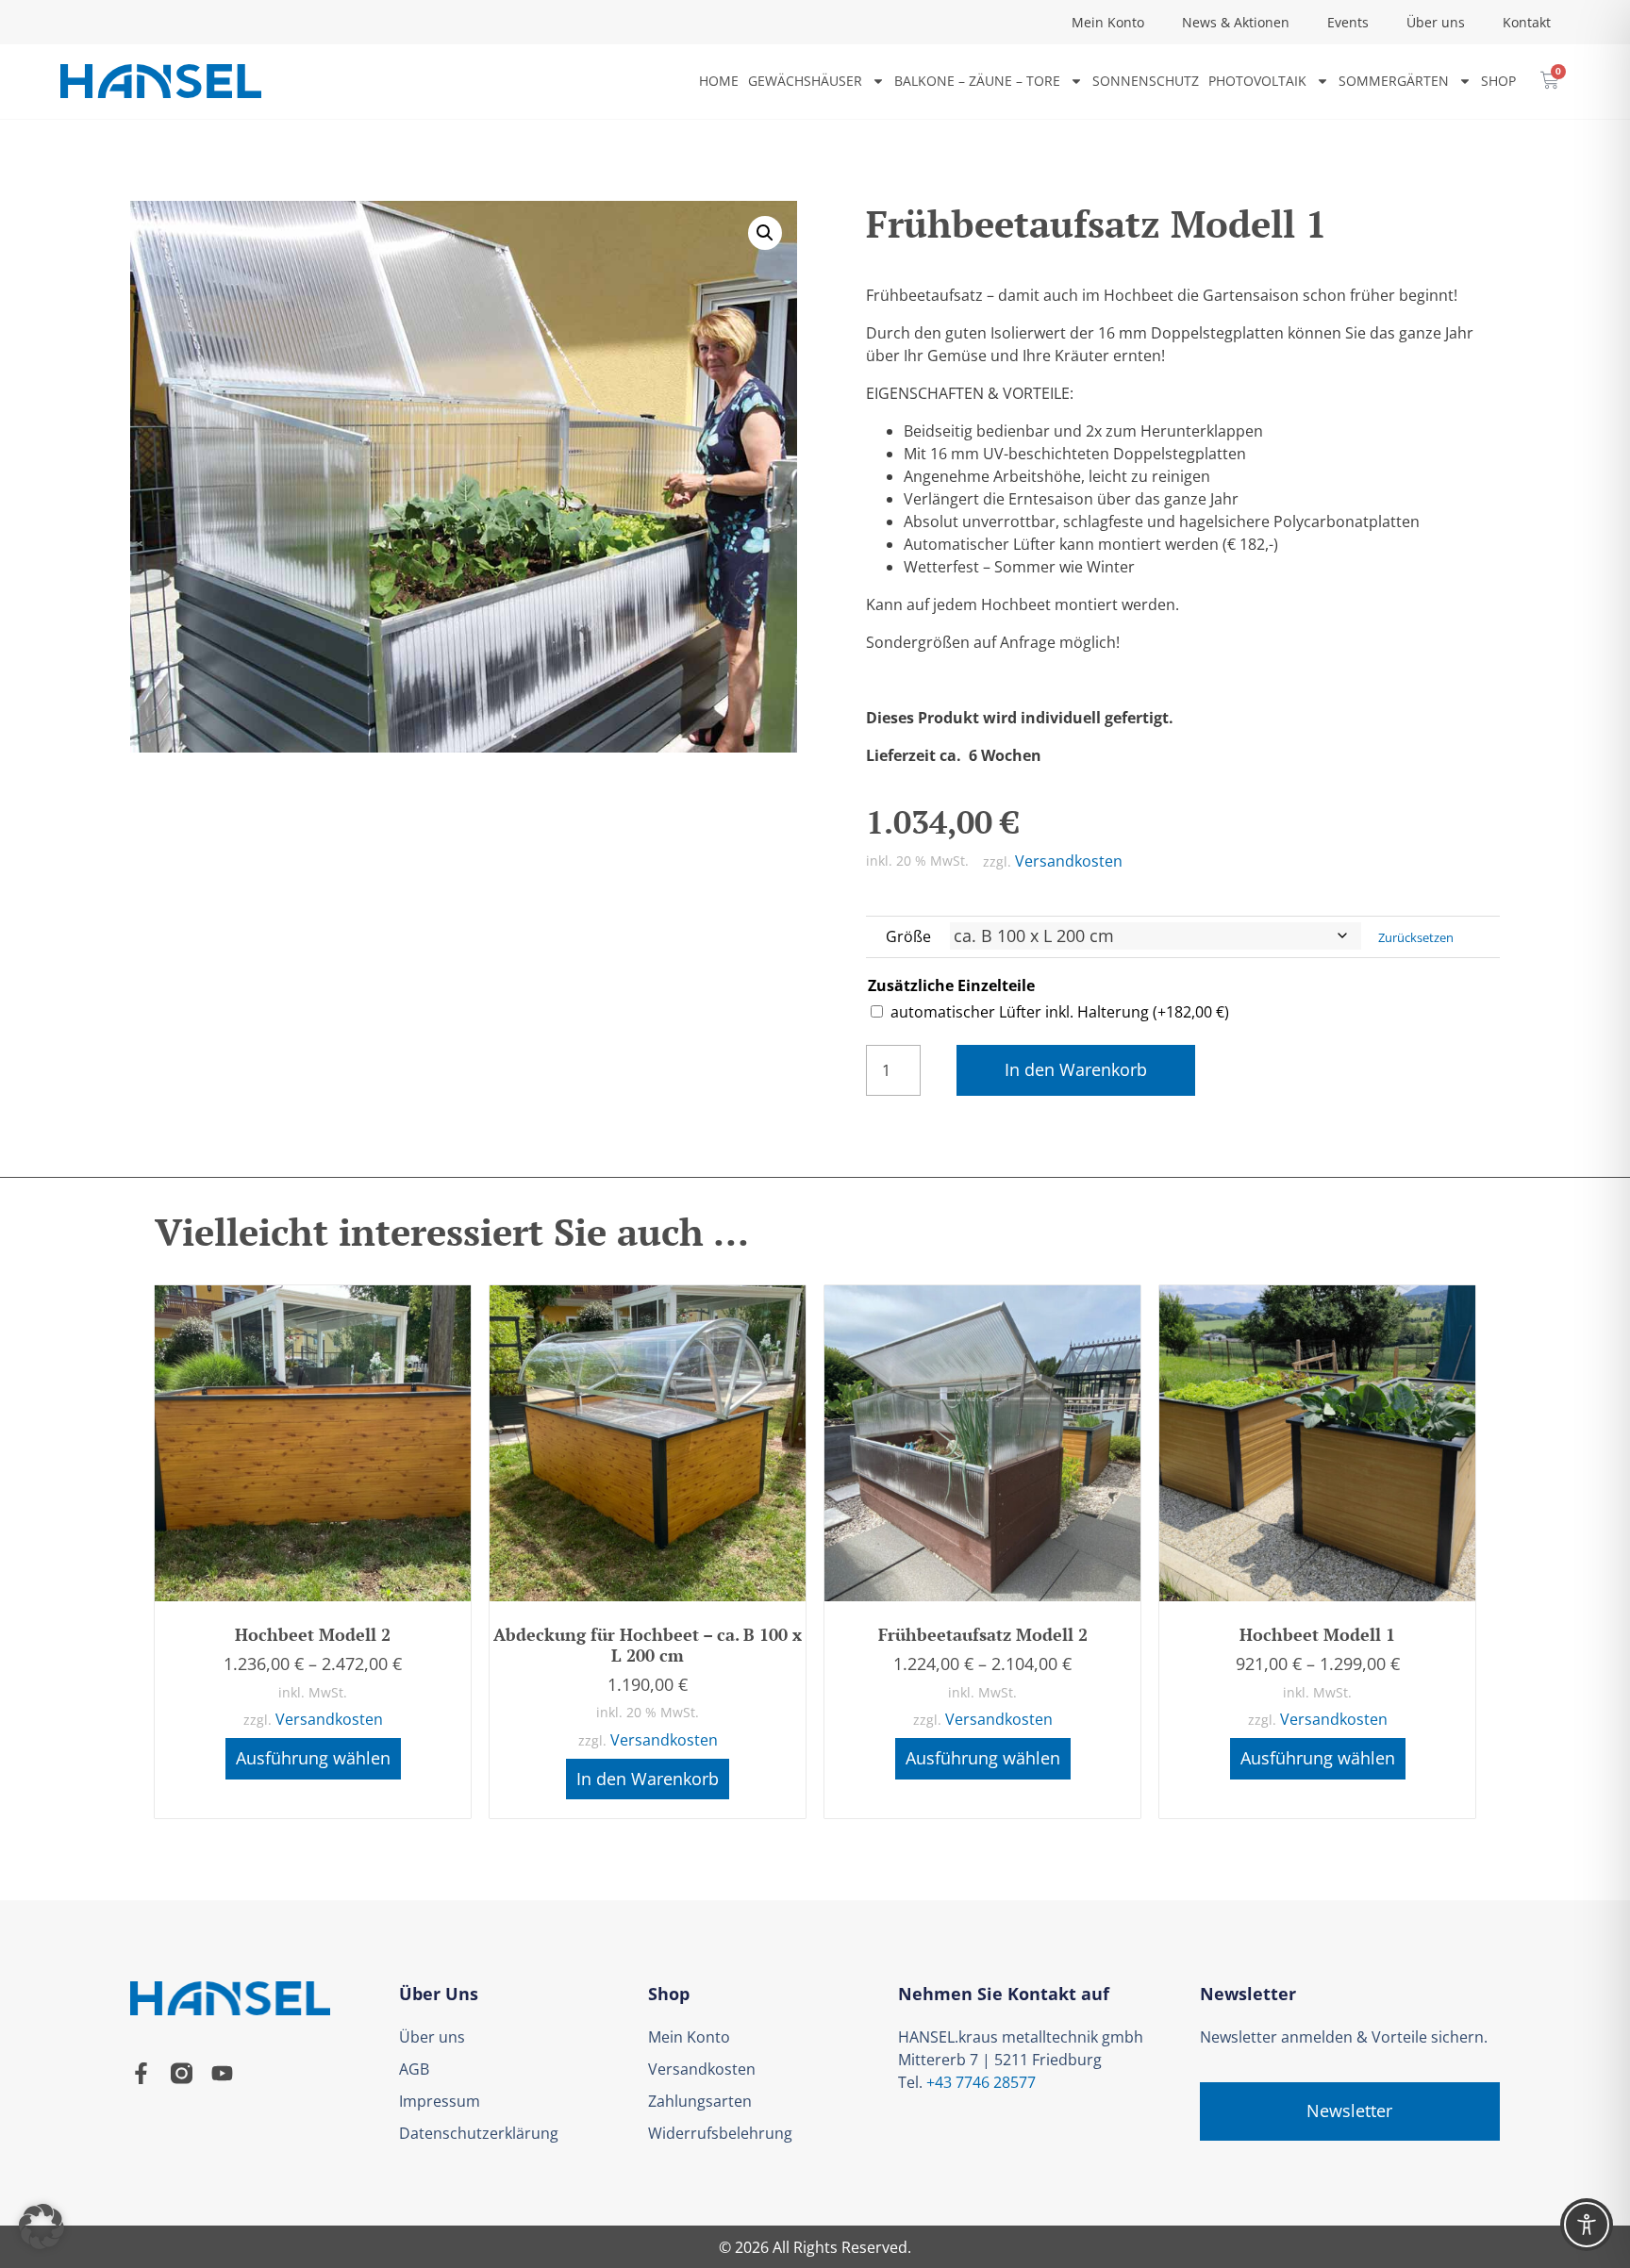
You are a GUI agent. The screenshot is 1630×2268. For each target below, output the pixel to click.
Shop (1498, 81)
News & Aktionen (1236, 22)
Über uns (1436, 22)
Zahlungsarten (700, 2101)
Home (719, 81)
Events (1348, 22)
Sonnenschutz (1146, 81)
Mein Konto (1108, 22)
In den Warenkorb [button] (648, 1779)
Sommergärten (1394, 81)
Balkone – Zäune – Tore (977, 81)
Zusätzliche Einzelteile (951, 985)
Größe (908, 936)
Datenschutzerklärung (479, 2133)
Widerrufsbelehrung (720, 2133)
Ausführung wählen (313, 1758)
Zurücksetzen (1416, 937)
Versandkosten (1069, 861)
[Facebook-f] (141, 2073)
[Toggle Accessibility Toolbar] (1587, 2225)
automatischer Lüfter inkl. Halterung (1060, 1012)
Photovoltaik (1257, 81)
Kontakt (1527, 22)
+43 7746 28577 (981, 2082)
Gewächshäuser (805, 81)
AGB (414, 2069)
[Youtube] (222, 2073)
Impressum (440, 2101)
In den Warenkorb (1076, 1069)
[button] (765, 233)
